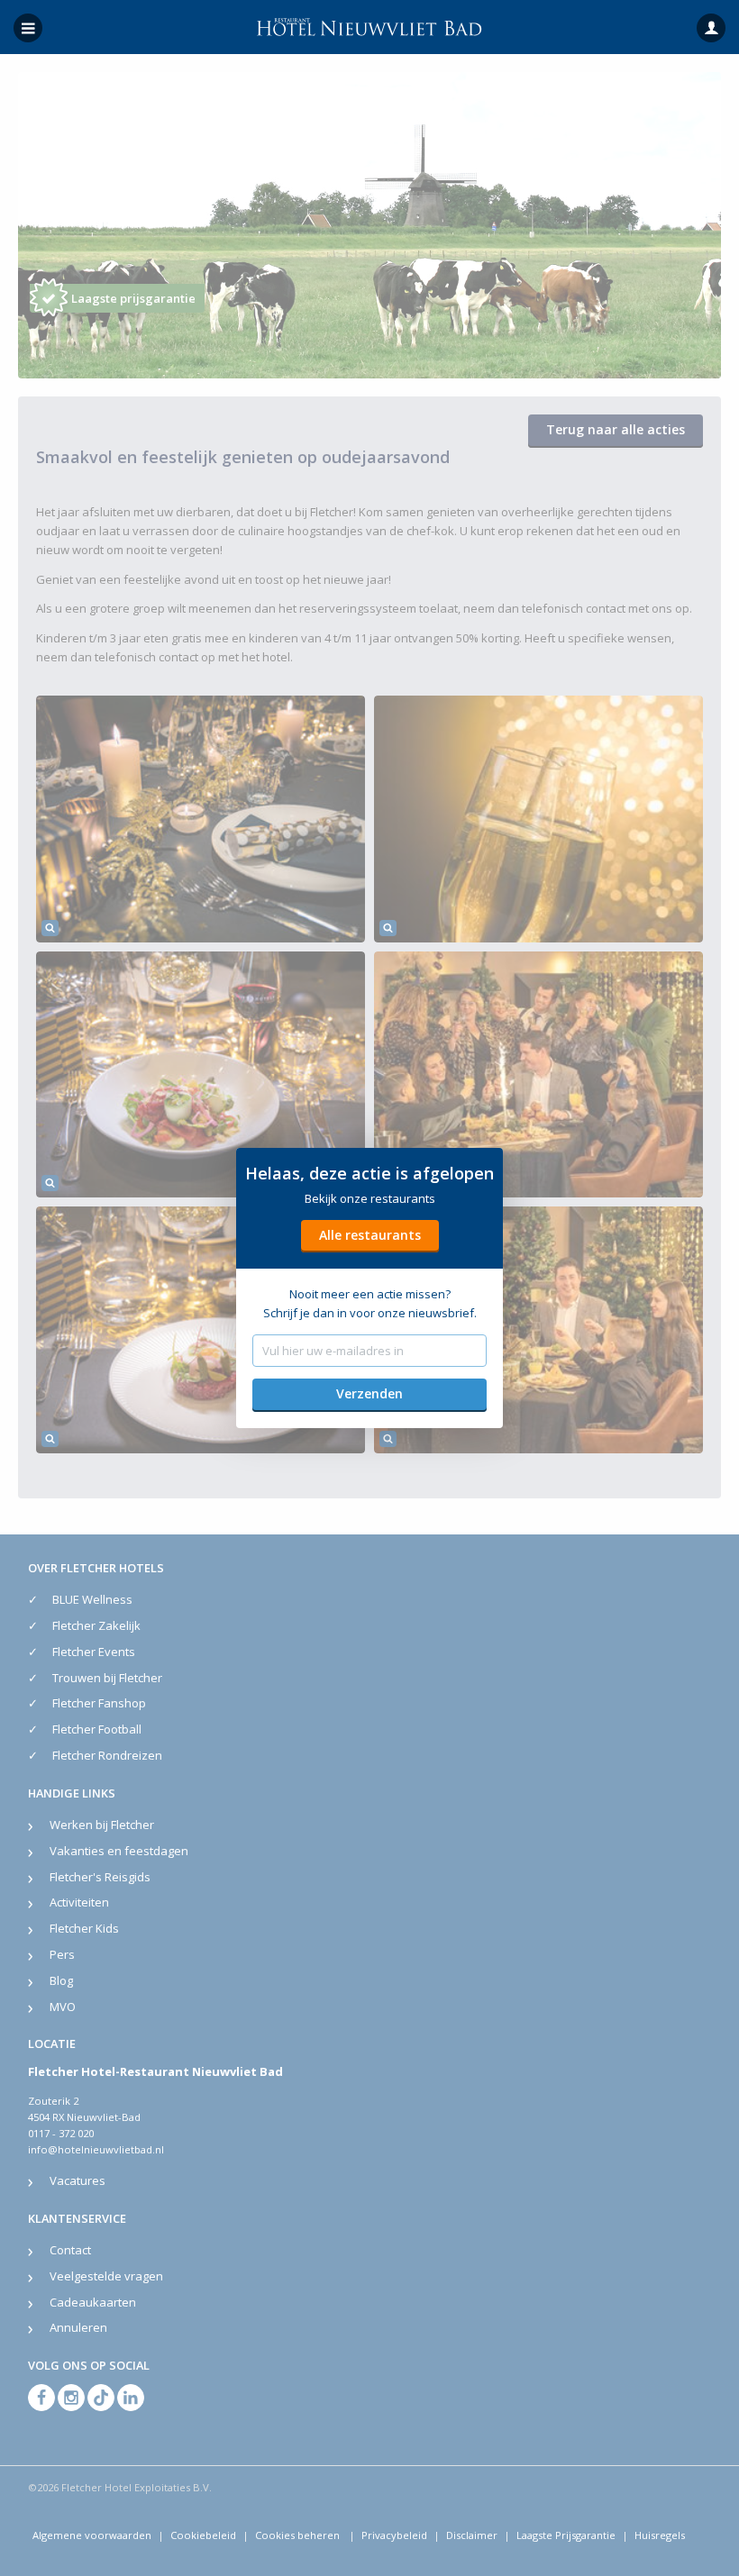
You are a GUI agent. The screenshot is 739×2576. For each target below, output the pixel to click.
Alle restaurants (370, 1235)
